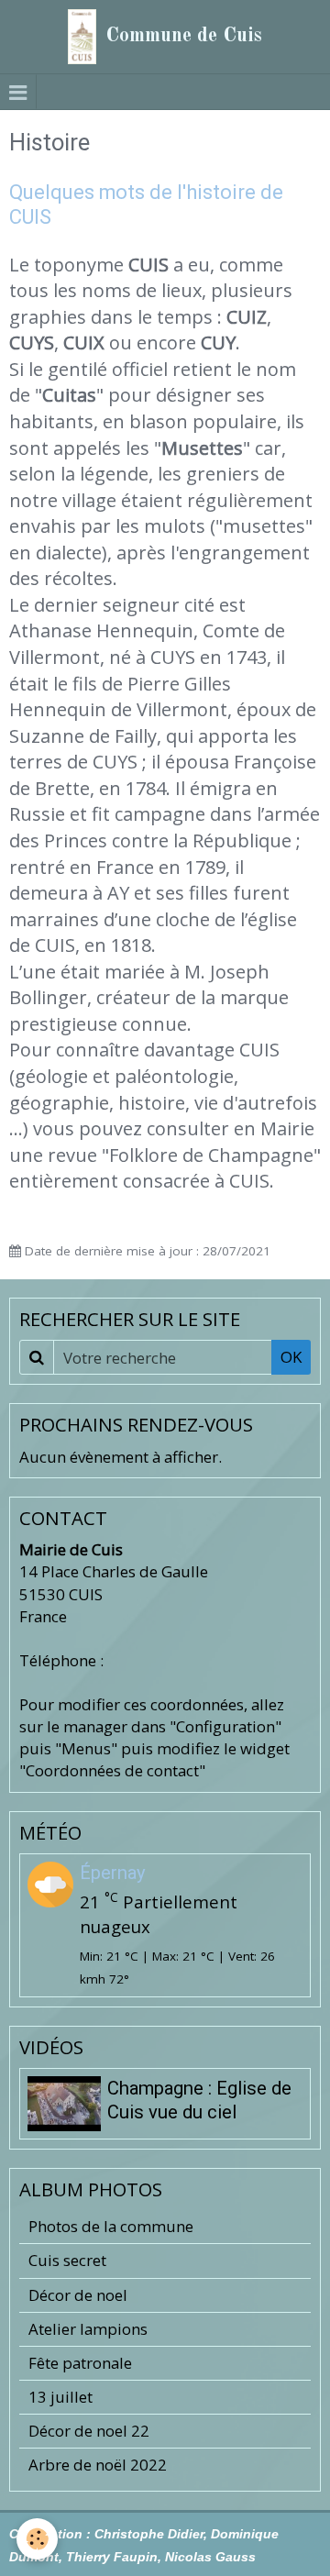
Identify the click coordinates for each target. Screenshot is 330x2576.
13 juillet (60, 2397)
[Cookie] (37, 2539)
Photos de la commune (111, 2226)
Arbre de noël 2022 (98, 2465)
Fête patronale (80, 2363)
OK (291, 1357)
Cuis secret (67, 2260)
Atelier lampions (88, 2329)
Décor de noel (78, 2295)
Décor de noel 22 (89, 2431)
